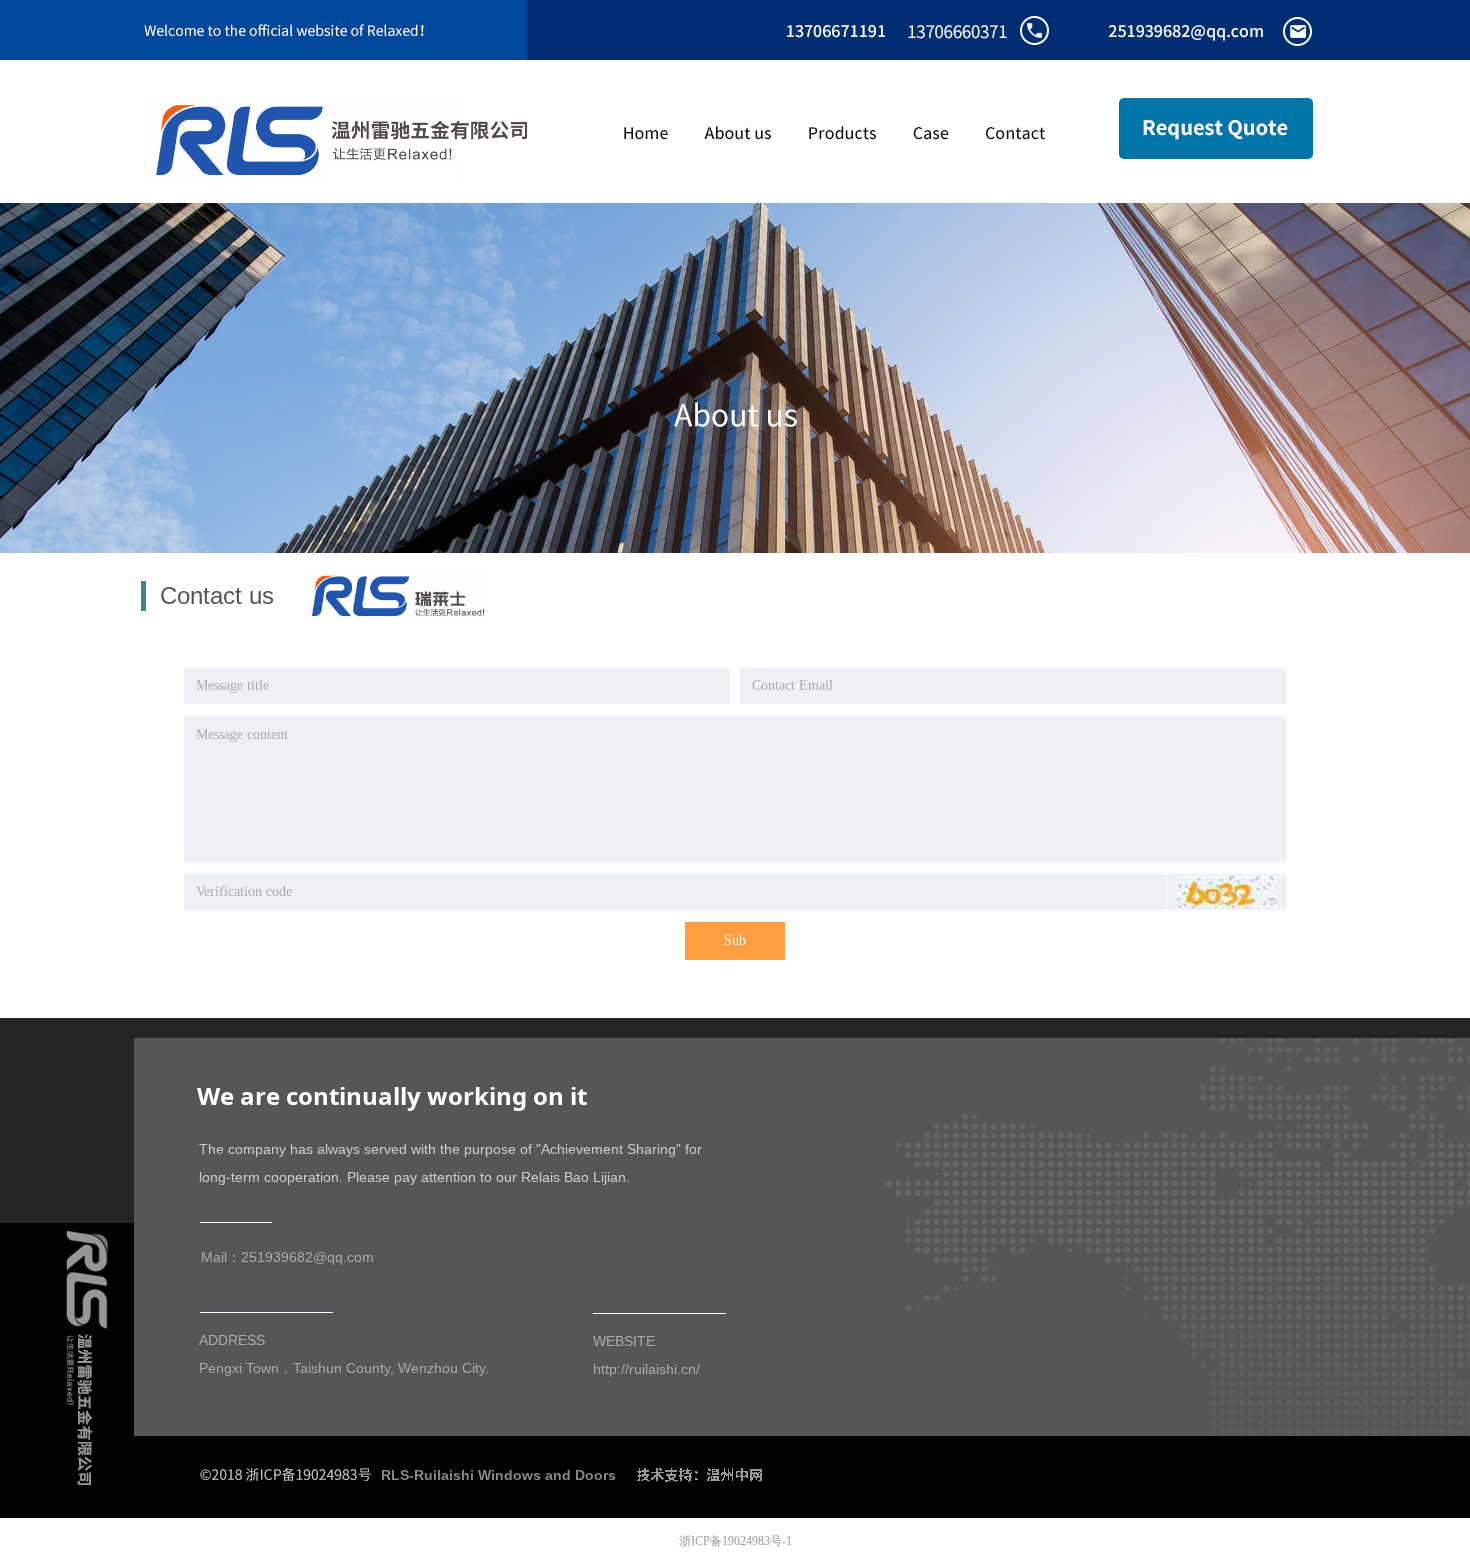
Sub (735, 940)
